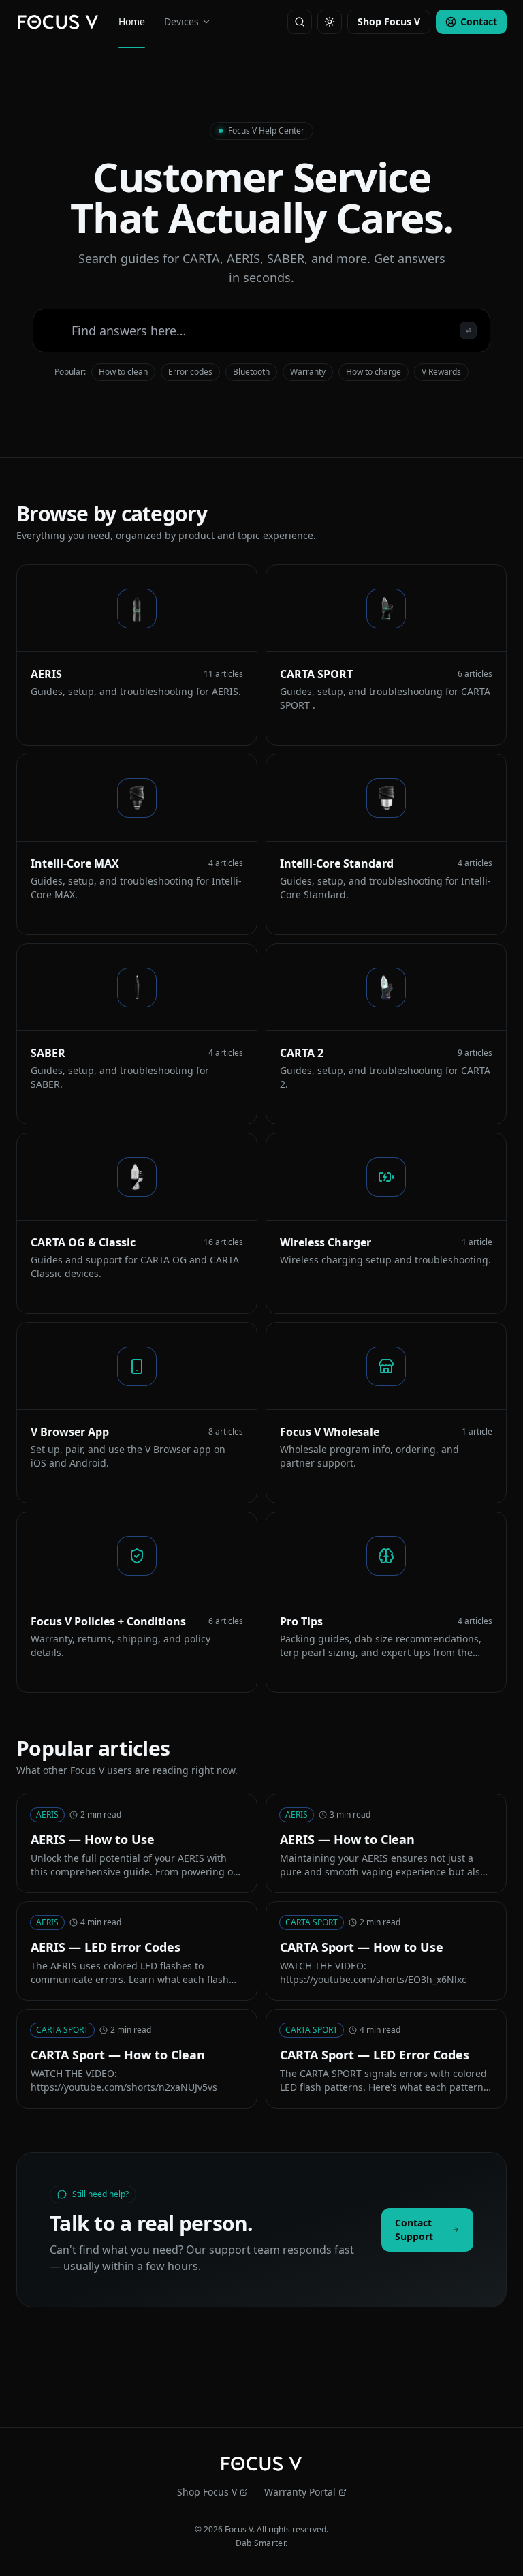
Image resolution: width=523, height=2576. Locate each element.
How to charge (374, 372)
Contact (479, 21)
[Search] (300, 22)
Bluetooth (251, 372)
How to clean (123, 372)
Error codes (190, 372)
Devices (181, 21)
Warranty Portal (300, 2492)
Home (132, 21)
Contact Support (414, 2229)
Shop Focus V (389, 21)
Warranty (308, 372)
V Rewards (441, 372)
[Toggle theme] (330, 22)
